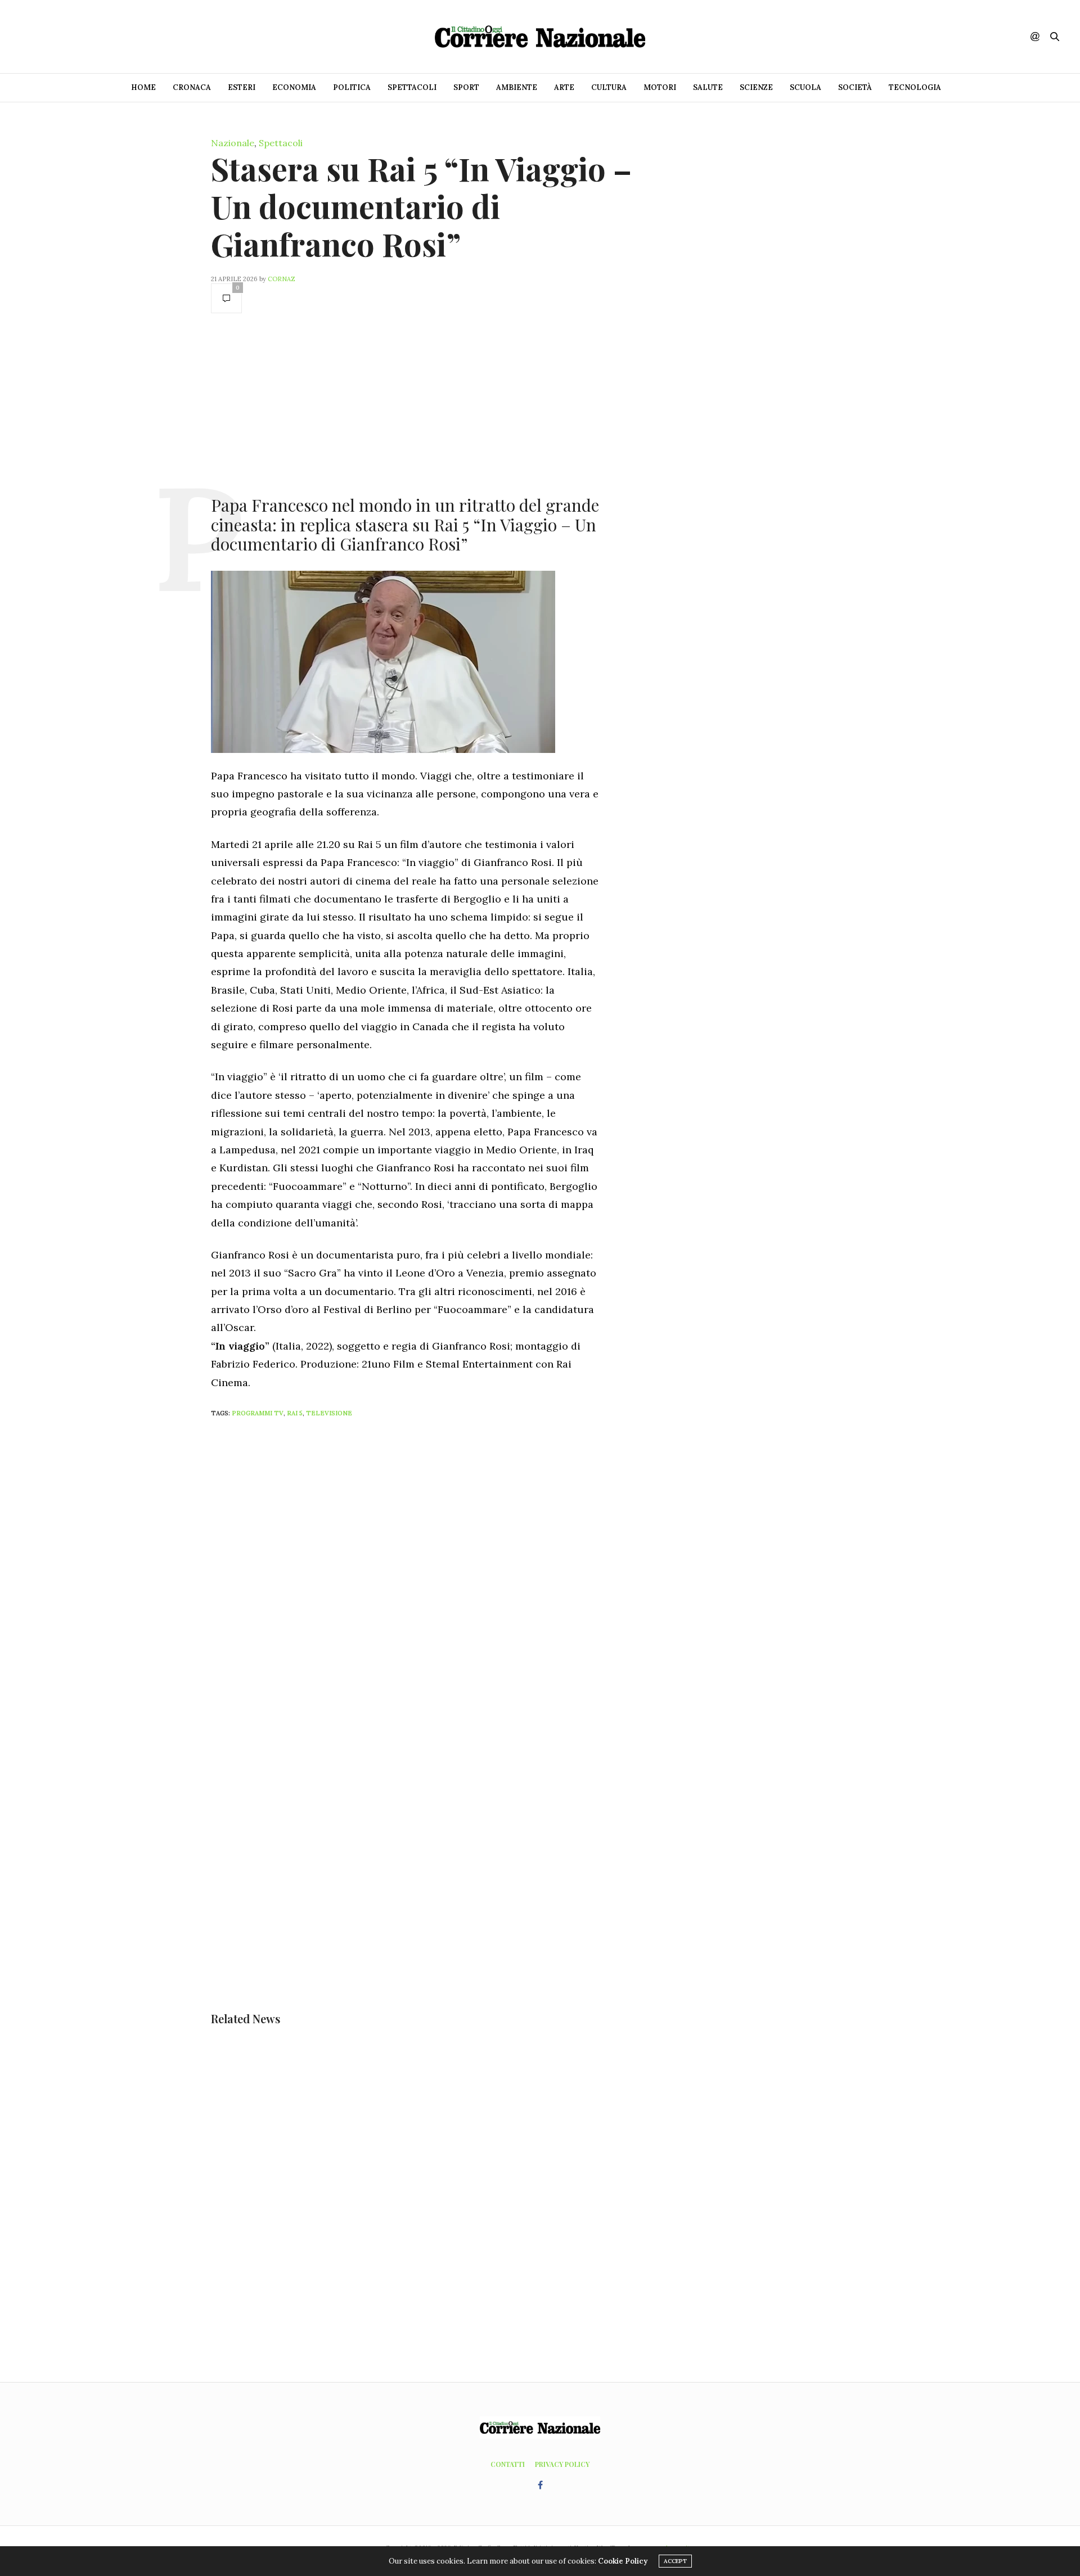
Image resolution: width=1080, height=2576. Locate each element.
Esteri (242, 87)
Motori (660, 87)
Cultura (609, 87)
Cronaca (192, 87)
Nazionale (233, 143)
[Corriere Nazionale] (540, 37)
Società (855, 87)
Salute (708, 87)
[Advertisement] (405, 403)
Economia (294, 87)
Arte (564, 87)
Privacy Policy (562, 2464)
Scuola (805, 87)
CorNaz (282, 279)
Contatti (508, 2464)
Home (143, 87)
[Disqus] (427, 1576)
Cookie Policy (623, 2561)
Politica (352, 87)
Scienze (756, 87)
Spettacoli (412, 87)
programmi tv (258, 1413)
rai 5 (295, 1413)
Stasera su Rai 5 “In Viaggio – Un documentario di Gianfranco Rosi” (421, 206)
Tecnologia (915, 87)
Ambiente (517, 87)
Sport (466, 87)
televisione (329, 1413)
